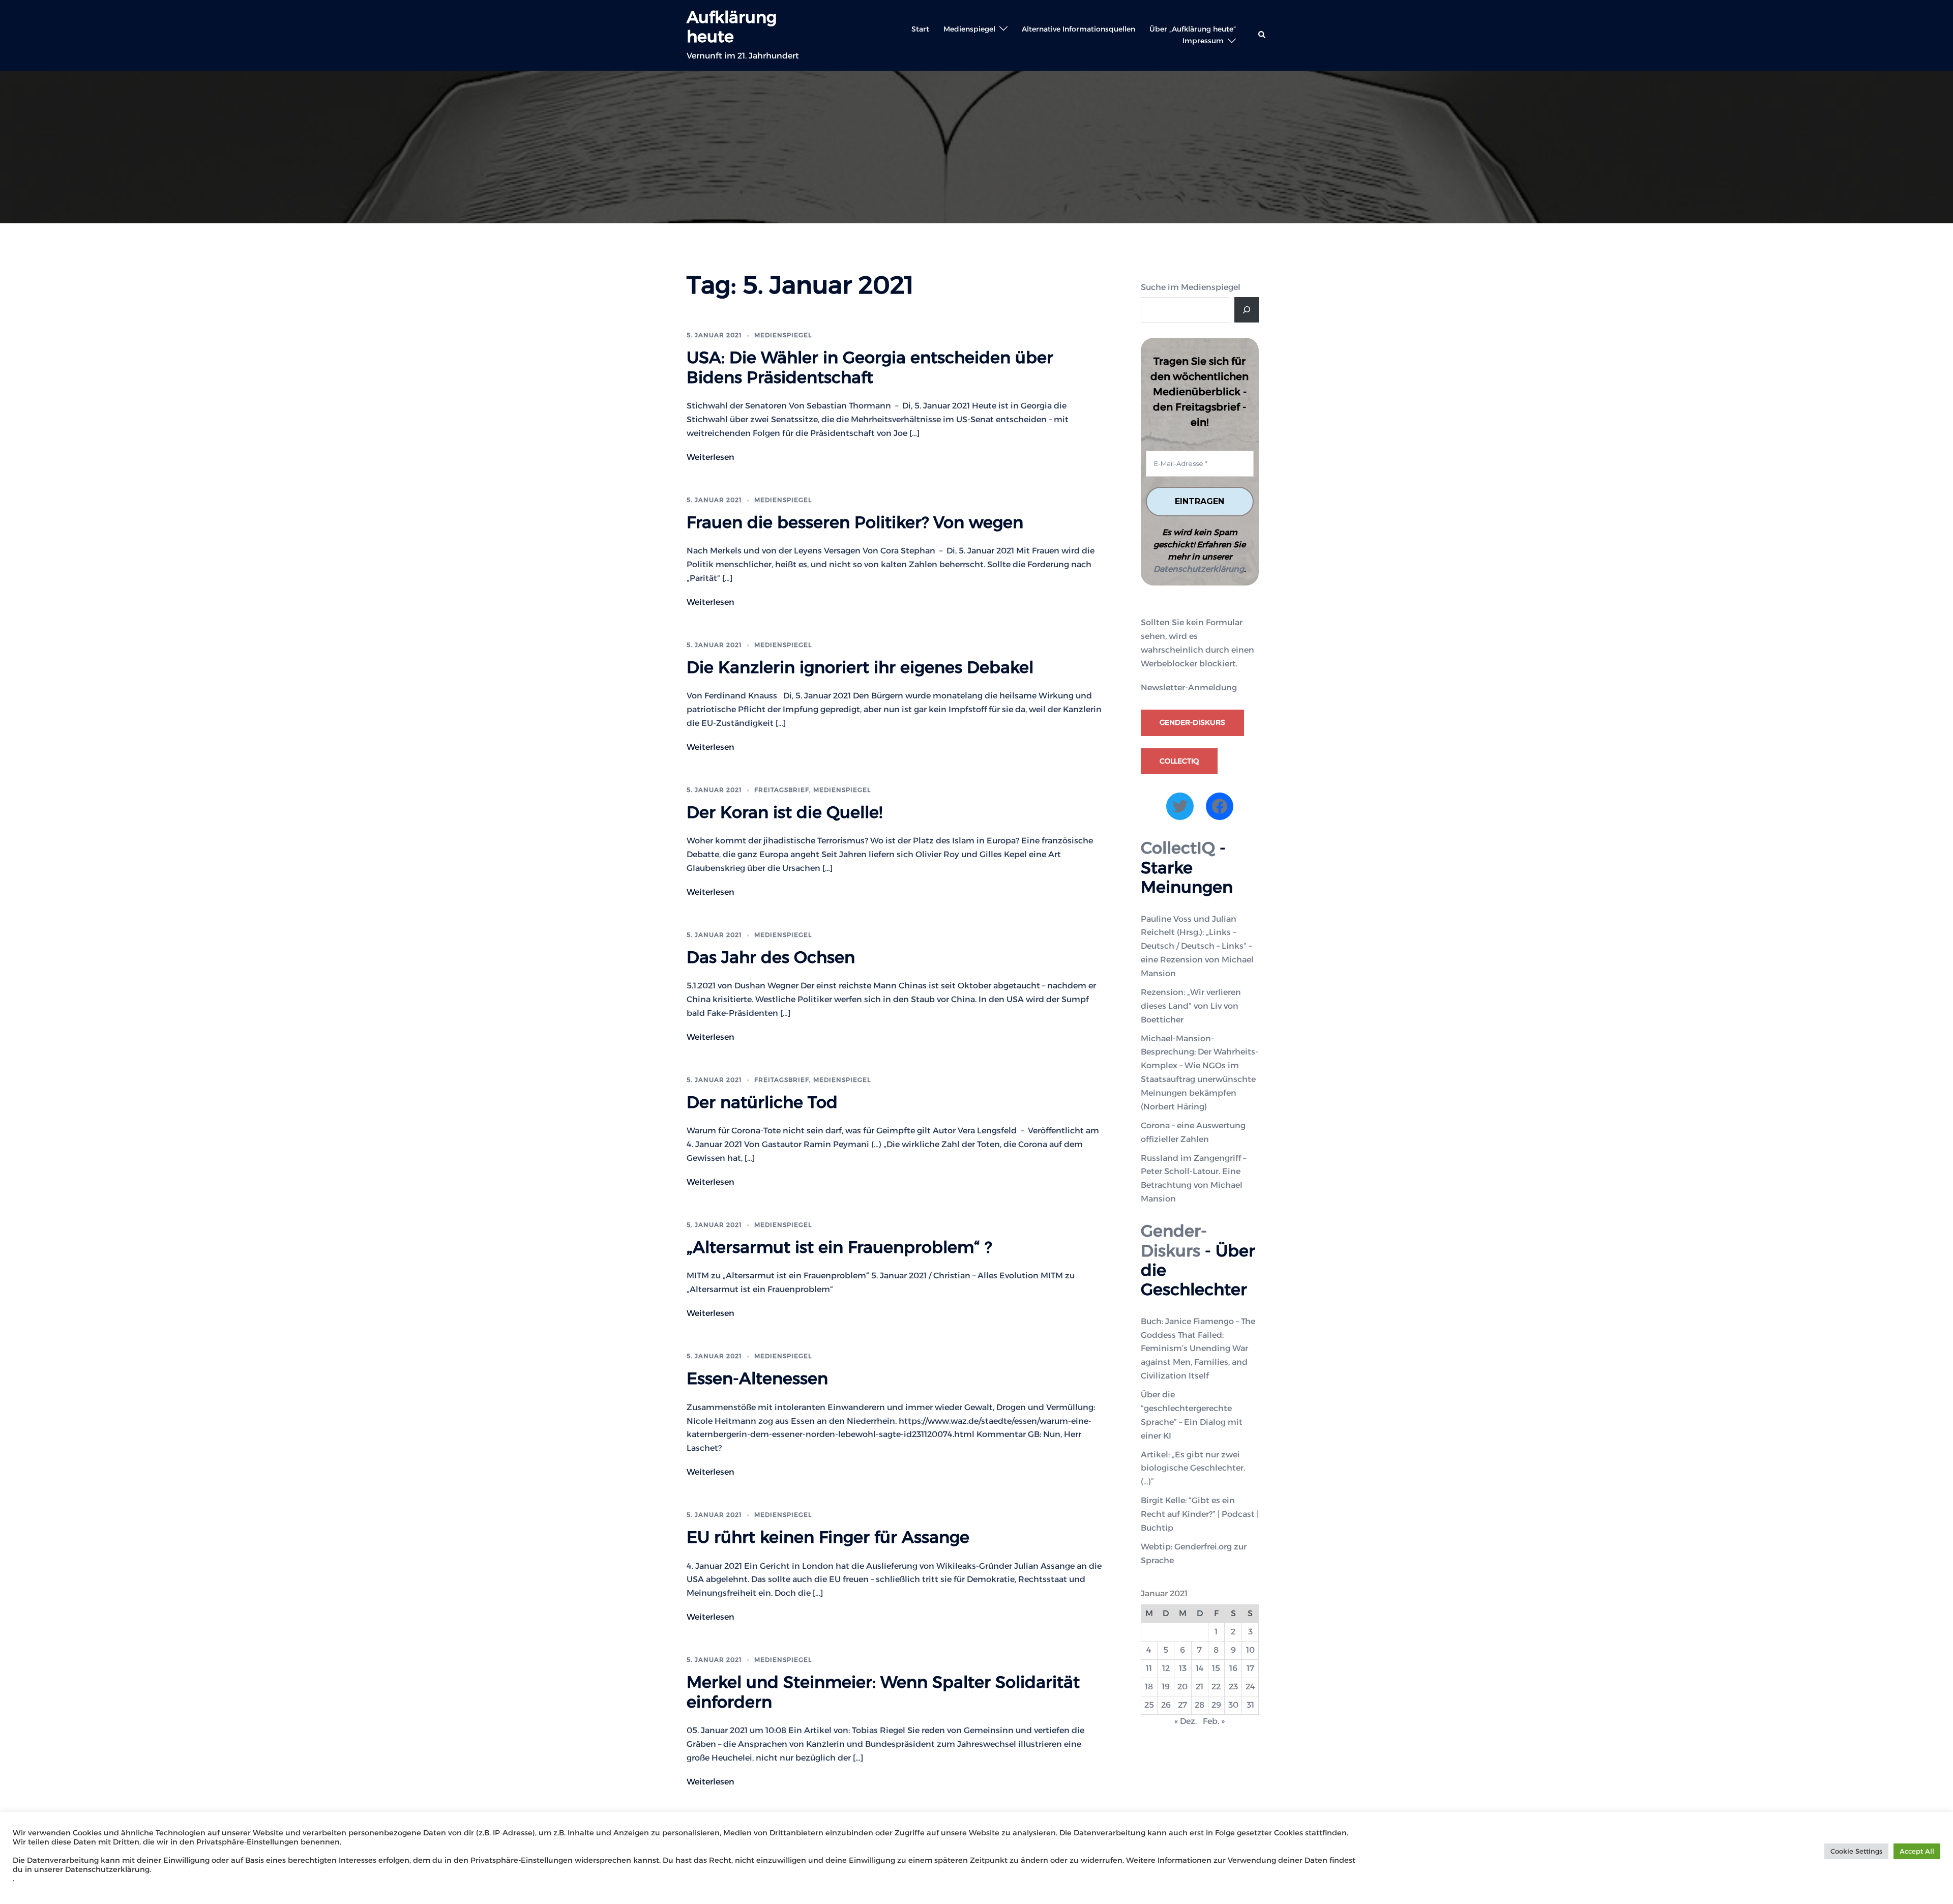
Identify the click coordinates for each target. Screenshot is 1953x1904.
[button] (1262, 35)
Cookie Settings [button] (1856, 1851)
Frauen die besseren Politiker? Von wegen (855, 522)
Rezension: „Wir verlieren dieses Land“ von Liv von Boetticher (1191, 1006)
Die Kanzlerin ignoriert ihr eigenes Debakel (860, 667)
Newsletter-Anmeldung (1189, 687)
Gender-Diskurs (1192, 722)
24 (1250, 1687)
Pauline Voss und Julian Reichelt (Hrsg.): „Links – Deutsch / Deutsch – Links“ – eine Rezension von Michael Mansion (1197, 946)
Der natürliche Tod (762, 1102)
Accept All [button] (1917, 1851)
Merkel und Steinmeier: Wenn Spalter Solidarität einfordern (883, 1692)
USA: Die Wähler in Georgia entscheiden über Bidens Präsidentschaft (870, 367)
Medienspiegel (969, 29)
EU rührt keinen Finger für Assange (828, 1537)
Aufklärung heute (732, 27)
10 (1250, 1650)
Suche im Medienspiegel (1191, 287)
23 (1233, 1687)
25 (1149, 1705)
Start (920, 29)
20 (1182, 1687)
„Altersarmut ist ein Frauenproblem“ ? (839, 1247)
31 (1250, 1705)
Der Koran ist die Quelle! (785, 812)
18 (1149, 1687)
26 (1166, 1705)
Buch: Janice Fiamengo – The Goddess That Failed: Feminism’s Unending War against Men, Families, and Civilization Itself (1198, 1349)
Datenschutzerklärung (1199, 569)
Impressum (1203, 41)
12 (1166, 1668)
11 (1149, 1668)
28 (1200, 1705)
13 (1183, 1668)
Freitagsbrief (782, 790)
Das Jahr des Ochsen (771, 957)
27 (1182, 1705)
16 (1233, 1668)
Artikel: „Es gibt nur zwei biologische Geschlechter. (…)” (1193, 1468)
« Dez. (1186, 1721)
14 (1200, 1668)
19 (1166, 1687)
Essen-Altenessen (757, 1378)
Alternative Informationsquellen (1078, 29)
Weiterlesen (711, 457)
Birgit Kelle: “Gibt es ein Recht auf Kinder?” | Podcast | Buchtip (1200, 1514)
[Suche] (1247, 310)
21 (1200, 1687)
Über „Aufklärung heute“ (1193, 29)
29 (1216, 1705)
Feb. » (1214, 1721)
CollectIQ (1179, 761)
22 (1216, 1687)
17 (1250, 1668)
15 (1216, 1668)
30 (1233, 1705)
